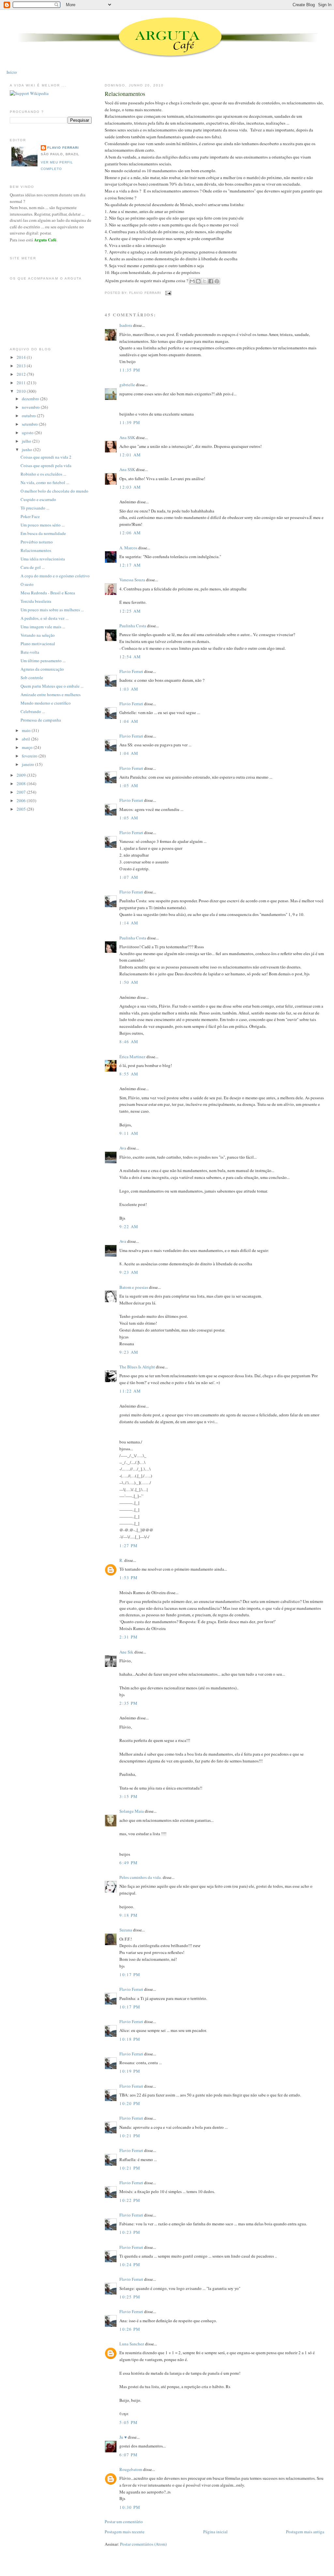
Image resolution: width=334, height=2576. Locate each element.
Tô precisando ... (35, 508)
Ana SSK (127, 437)
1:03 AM (129, 689)
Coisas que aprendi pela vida (46, 465)
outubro (29, 416)
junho (28, 450)
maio (27, 730)
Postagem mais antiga (305, 2532)
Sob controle (32, 678)
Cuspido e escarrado (38, 499)
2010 (22, 391)
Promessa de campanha (41, 720)
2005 (22, 809)
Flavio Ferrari (131, 671)
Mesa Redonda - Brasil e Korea (48, 593)
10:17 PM (130, 1974)
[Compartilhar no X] (205, 281)
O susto (27, 584)
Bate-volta (30, 652)
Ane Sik (126, 1652)
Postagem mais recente (125, 2532)
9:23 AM (129, 1272)
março (28, 747)
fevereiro (30, 756)
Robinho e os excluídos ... (43, 474)
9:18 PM (129, 1915)
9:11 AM (129, 1133)
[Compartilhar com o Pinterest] (217, 281)
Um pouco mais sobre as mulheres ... (52, 610)
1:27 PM (129, 1546)
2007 (22, 792)
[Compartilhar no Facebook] (211, 281)
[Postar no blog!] (198, 281)
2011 (22, 383)
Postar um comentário (124, 2522)
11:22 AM (130, 1391)
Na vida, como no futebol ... (45, 482)
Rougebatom (131, 2469)
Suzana (126, 1930)
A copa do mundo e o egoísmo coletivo (55, 576)
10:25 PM (130, 2297)
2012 (22, 374)
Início (12, 72)
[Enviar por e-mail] (192, 281)
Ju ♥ (123, 2437)
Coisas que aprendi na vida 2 (46, 457)
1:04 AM (129, 721)
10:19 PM (130, 2071)
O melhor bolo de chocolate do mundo (54, 491)
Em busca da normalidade (43, 533)
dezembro (31, 399)
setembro (30, 424)
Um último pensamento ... (43, 661)
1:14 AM (129, 923)
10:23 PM (130, 2232)
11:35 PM (130, 370)
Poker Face (30, 516)
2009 (22, 775)
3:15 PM (129, 1796)
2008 (22, 784)
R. (121, 1560)
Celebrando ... (33, 711)
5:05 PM (129, 2422)
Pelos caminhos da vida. (141, 1877)
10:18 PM (130, 2039)
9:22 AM (129, 1227)
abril (26, 739)
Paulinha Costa (133, 626)
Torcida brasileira (36, 601)
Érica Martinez (132, 1057)
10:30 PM (130, 2507)
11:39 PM (130, 422)
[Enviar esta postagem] (167, 293)
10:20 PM (130, 2103)
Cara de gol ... (33, 567)
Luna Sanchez (132, 2344)
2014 (22, 357)
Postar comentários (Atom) (143, 2544)
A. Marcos (128, 548)
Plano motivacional (38, 644)
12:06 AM (130, 533)
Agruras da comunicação (42, 669)
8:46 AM (129, 1042)
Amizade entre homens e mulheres (51, 694)
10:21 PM (130, 2136)
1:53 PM (129, 1578)
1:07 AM (129, 877)
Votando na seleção (38, 635)
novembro (31, 407)
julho (27, 441)
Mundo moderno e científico (46, 703)
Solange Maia (132, 1811)
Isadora (126, 325)
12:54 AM (130, 657)
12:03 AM (130, 487)
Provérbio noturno (37, 542)
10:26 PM (130, 2329)
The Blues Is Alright (137, 1367)
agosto (28, 433)
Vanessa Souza (133, 580)
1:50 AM (129, 982)
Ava (123, 1148)
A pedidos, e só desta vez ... (45, 618)
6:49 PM (129, 1863)
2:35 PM (129, 1703)
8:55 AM (129, 1074)
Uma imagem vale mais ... (43, 627)
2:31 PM (129, 1637)
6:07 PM (129, 2455)
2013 (22, 366)
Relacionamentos (125, 94)
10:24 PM (130, 2264)
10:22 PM (130, 2200)
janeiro (29, 764)
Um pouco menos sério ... (43, 525)
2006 (22, 800)
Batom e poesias (134, 1287)
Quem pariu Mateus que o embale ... (52, 686)
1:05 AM (129, 785)
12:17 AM (130, 565)
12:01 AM (130, 455)
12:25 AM (130, 611)
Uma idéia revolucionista (43, 559)
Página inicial (215, 2532)
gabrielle (127, 385)
